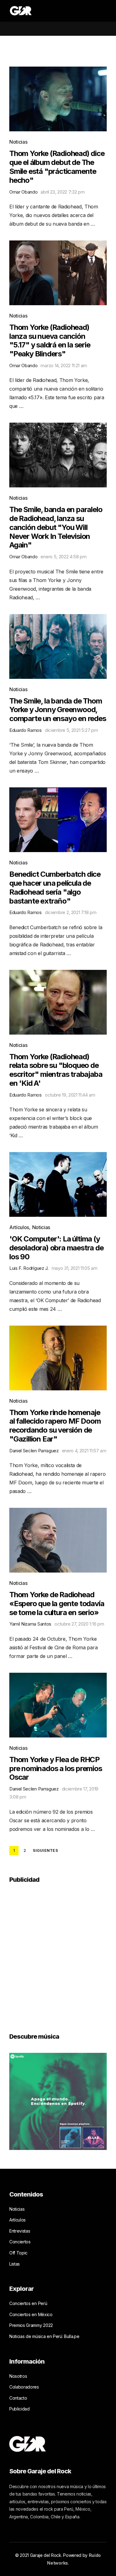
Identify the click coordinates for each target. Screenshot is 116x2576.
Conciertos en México (31, 2314)
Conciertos (20, 2242)
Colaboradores (24, 2387)
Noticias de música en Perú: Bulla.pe (44, 2336)
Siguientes (45, 1851)
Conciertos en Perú (28, 2303)
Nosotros (18, 2376)
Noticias (18, 142)
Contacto (18, 2398)
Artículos (19, 1227)
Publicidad (19, 2409)
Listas (15, 2264)
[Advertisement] (58, 1954)
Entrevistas (20, 2231)
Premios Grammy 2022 (31, 2325)
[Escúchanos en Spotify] (58, 2101)
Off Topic (18, 2253)
